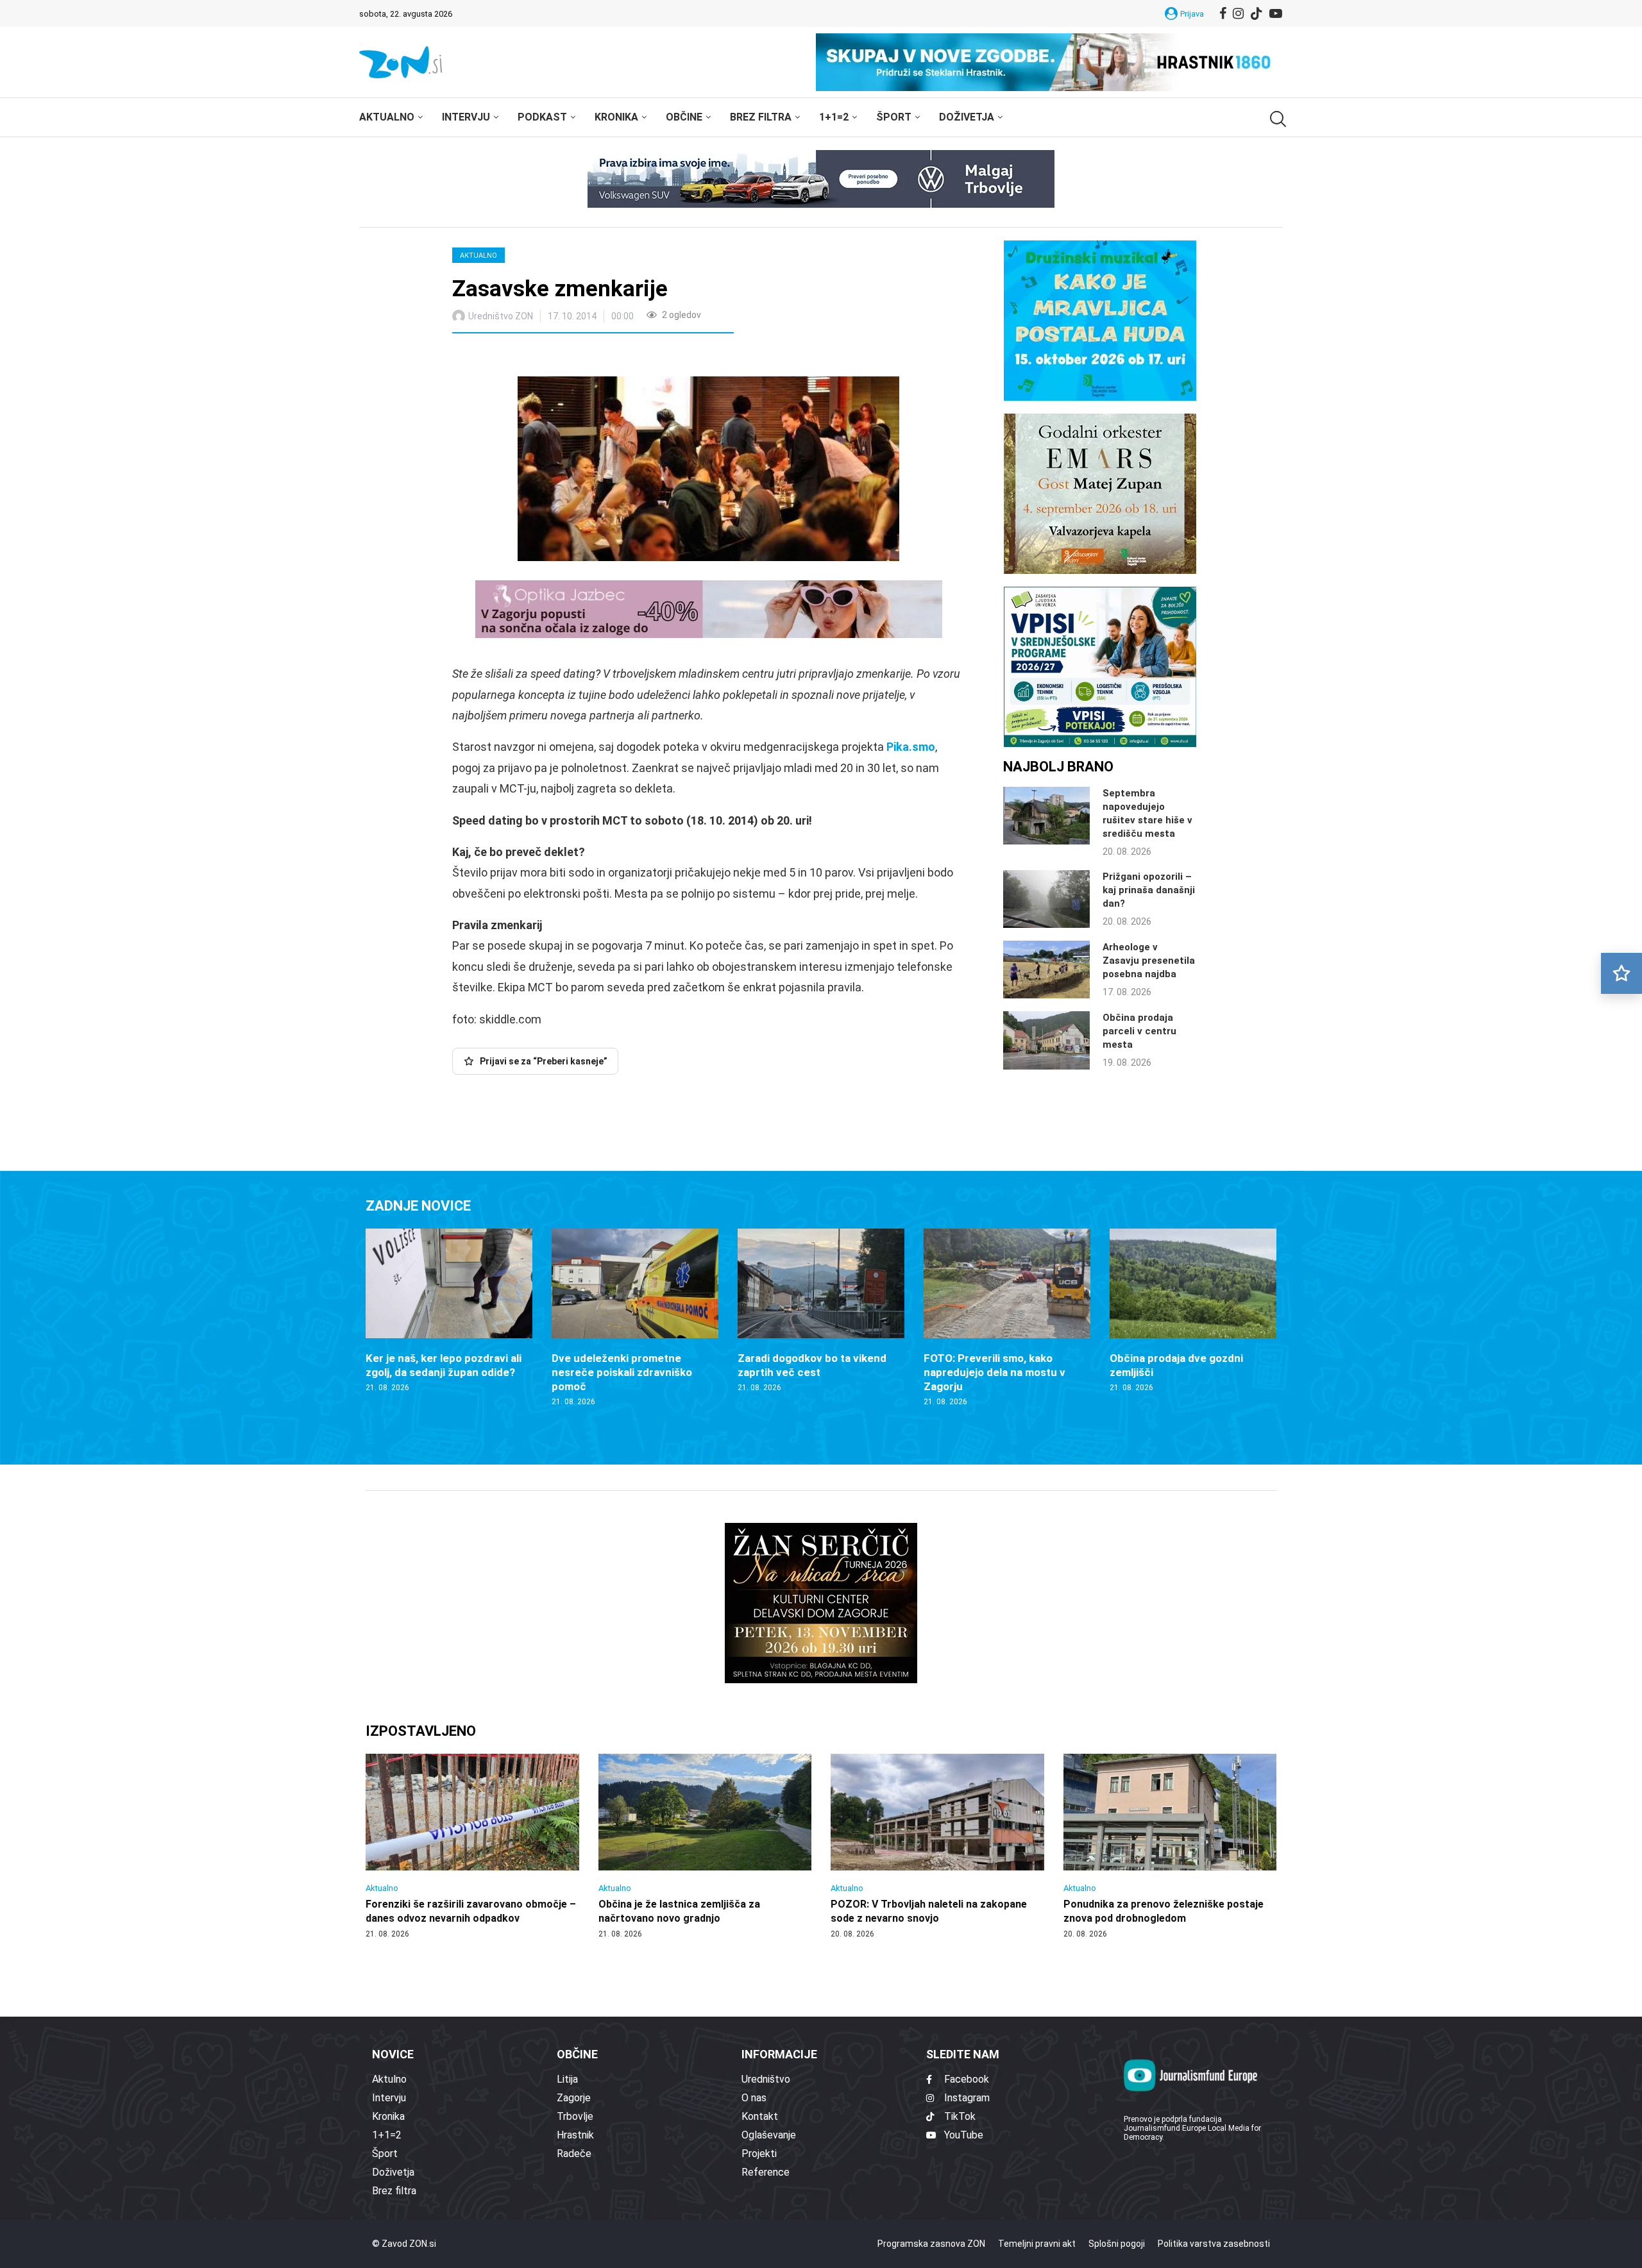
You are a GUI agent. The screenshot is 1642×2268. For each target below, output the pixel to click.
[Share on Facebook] (519, 357)
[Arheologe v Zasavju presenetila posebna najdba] (1046, 970)
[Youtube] (1276, 13)
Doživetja (967, 117)
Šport (894, 117)
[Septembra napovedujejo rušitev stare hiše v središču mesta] (1046, 816)
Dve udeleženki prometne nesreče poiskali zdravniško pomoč (622, 1372)
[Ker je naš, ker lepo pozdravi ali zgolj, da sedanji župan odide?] (449, 1311)
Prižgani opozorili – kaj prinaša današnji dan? (1149, 890)
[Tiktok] (1257, 13)
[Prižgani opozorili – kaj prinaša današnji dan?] (1046, 899)
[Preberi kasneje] (1621, 973)
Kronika (616, 117)
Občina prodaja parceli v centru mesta (1139, 1031)
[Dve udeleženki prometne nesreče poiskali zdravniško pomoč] (635, 1318)
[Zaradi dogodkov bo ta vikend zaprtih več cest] (821, 1311)
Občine (684, 117)
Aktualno (387, 117)
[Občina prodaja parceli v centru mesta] (1046, 1040)
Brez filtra (761, 117)
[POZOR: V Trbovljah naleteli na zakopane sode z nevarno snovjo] (937, 1847)
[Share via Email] (577, 357)
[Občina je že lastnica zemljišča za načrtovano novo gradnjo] (705, 1847)
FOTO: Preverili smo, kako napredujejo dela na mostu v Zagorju (995, 1372)
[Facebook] (1223, 13)
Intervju (466, 117)
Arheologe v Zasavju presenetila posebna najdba (1149, 961)
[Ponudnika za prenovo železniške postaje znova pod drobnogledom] (1170, 1847)
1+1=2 (834, 117)
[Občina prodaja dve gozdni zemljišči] (1193, 1311)
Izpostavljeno (421, 1731)
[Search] (1276, 119)
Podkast (542, 117)
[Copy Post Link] (547, 357)
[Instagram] (1238, 13)
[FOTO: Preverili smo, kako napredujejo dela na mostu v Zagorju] (1007, 1318)
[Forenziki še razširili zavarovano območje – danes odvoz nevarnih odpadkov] (472, 1847)
